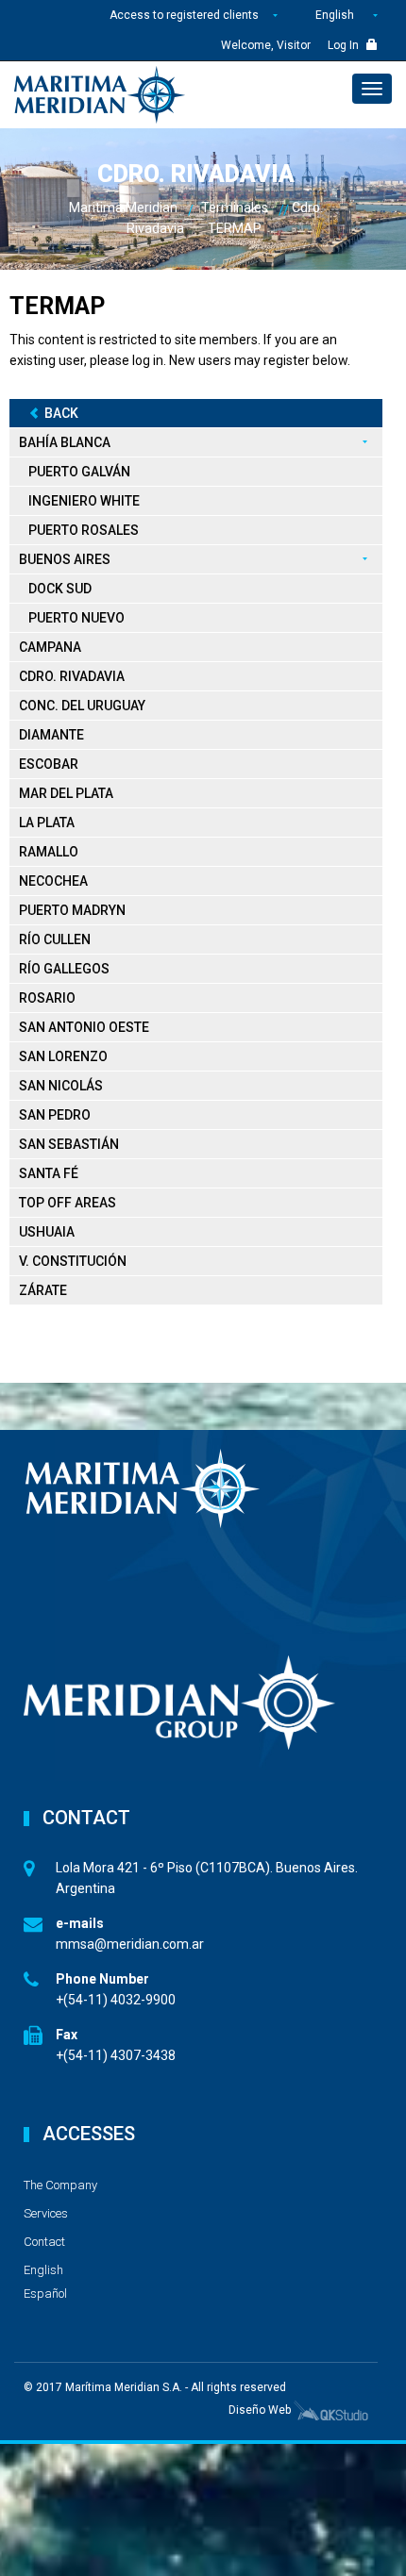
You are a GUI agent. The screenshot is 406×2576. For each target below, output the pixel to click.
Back (61, 413)
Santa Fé (49, 1173)
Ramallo (49, 852)
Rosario (47, 998)
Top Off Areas (68, 1203)
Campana (50, 647)
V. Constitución (73, 1261)
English (335, 15)
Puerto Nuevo (76, 618)
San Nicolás (61, 1086)
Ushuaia (47, 1232)
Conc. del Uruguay (82, 706)
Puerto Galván (79, 472)
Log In (345, 45)
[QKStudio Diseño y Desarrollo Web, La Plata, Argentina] (331, 2410)
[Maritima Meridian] (100, 95)
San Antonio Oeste (84, 1027)
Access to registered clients (186, 15)
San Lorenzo (63, 1056)
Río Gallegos (64, 969)
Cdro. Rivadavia (72, 676)
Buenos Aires (65, 559)
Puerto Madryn (72, 910)
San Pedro (55, 1115)
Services (46, 2213)
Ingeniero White (84, 501)
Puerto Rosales (84, 530)
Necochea (53, 881)
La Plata (47, 823)
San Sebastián (69, 1144)
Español (45, 2293)
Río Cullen (55, 939)
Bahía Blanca (65, 442)
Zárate (43, 1290)
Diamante (51, 735)
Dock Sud (60, 589)
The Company (60, 2185)
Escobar (49, 764)
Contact (44, 2242)
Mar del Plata (66, 793)
